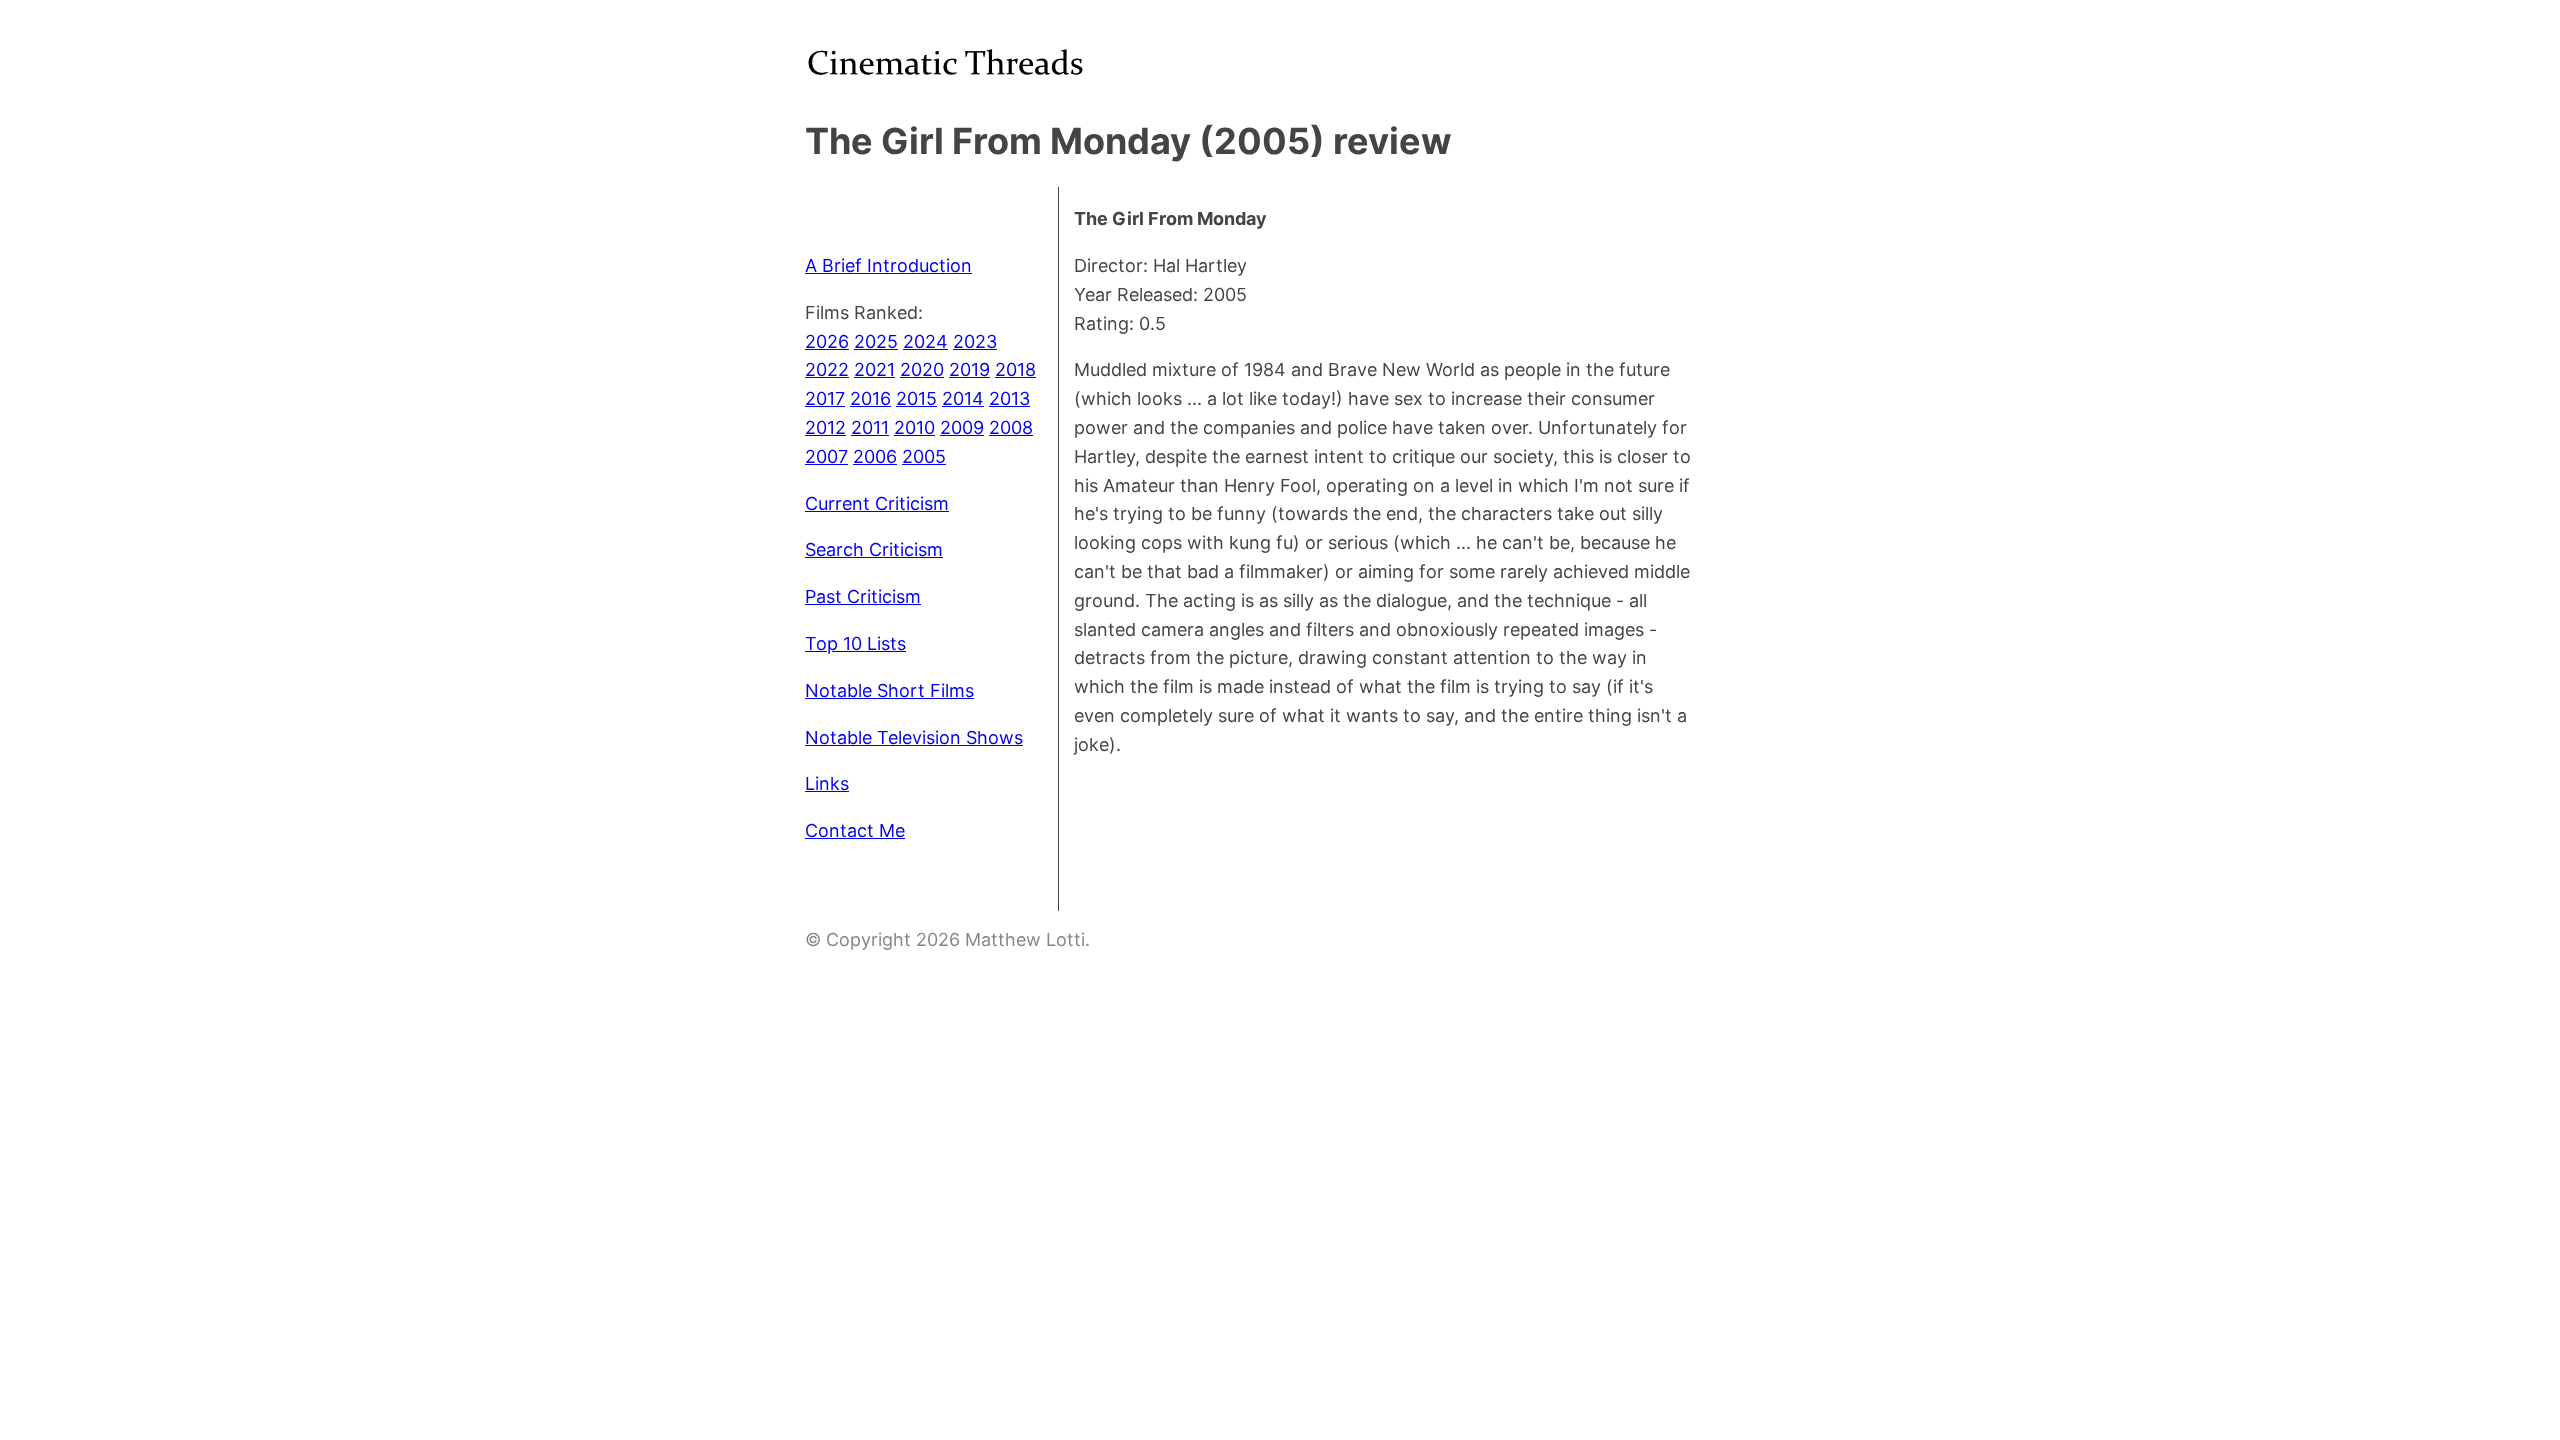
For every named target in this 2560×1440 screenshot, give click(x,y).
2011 (870, 427)
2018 (1015, 369)
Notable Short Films (889, 690)
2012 (825, 427)
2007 (826, 456)
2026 (827, 341)
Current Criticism (877, 503)
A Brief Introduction (888, 265)
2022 (827, 369)
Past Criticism (863, 596)
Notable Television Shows (914, 737)
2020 (922, 369)
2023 (975, 341)
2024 (925, 341)
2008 (1011, 427)
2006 (875, 456)
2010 (914, 427)
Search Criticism (874, 549)
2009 (962, 427)
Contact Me (855, 830)
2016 (870, 398)
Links (827, 783)
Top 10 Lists (855, 643)
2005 (924, 456)
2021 (874, 369)
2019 (969, 369)
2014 (963, 398)
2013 (1009, 398)
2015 (916, 398)
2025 (876, 341)
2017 (825, 398)
